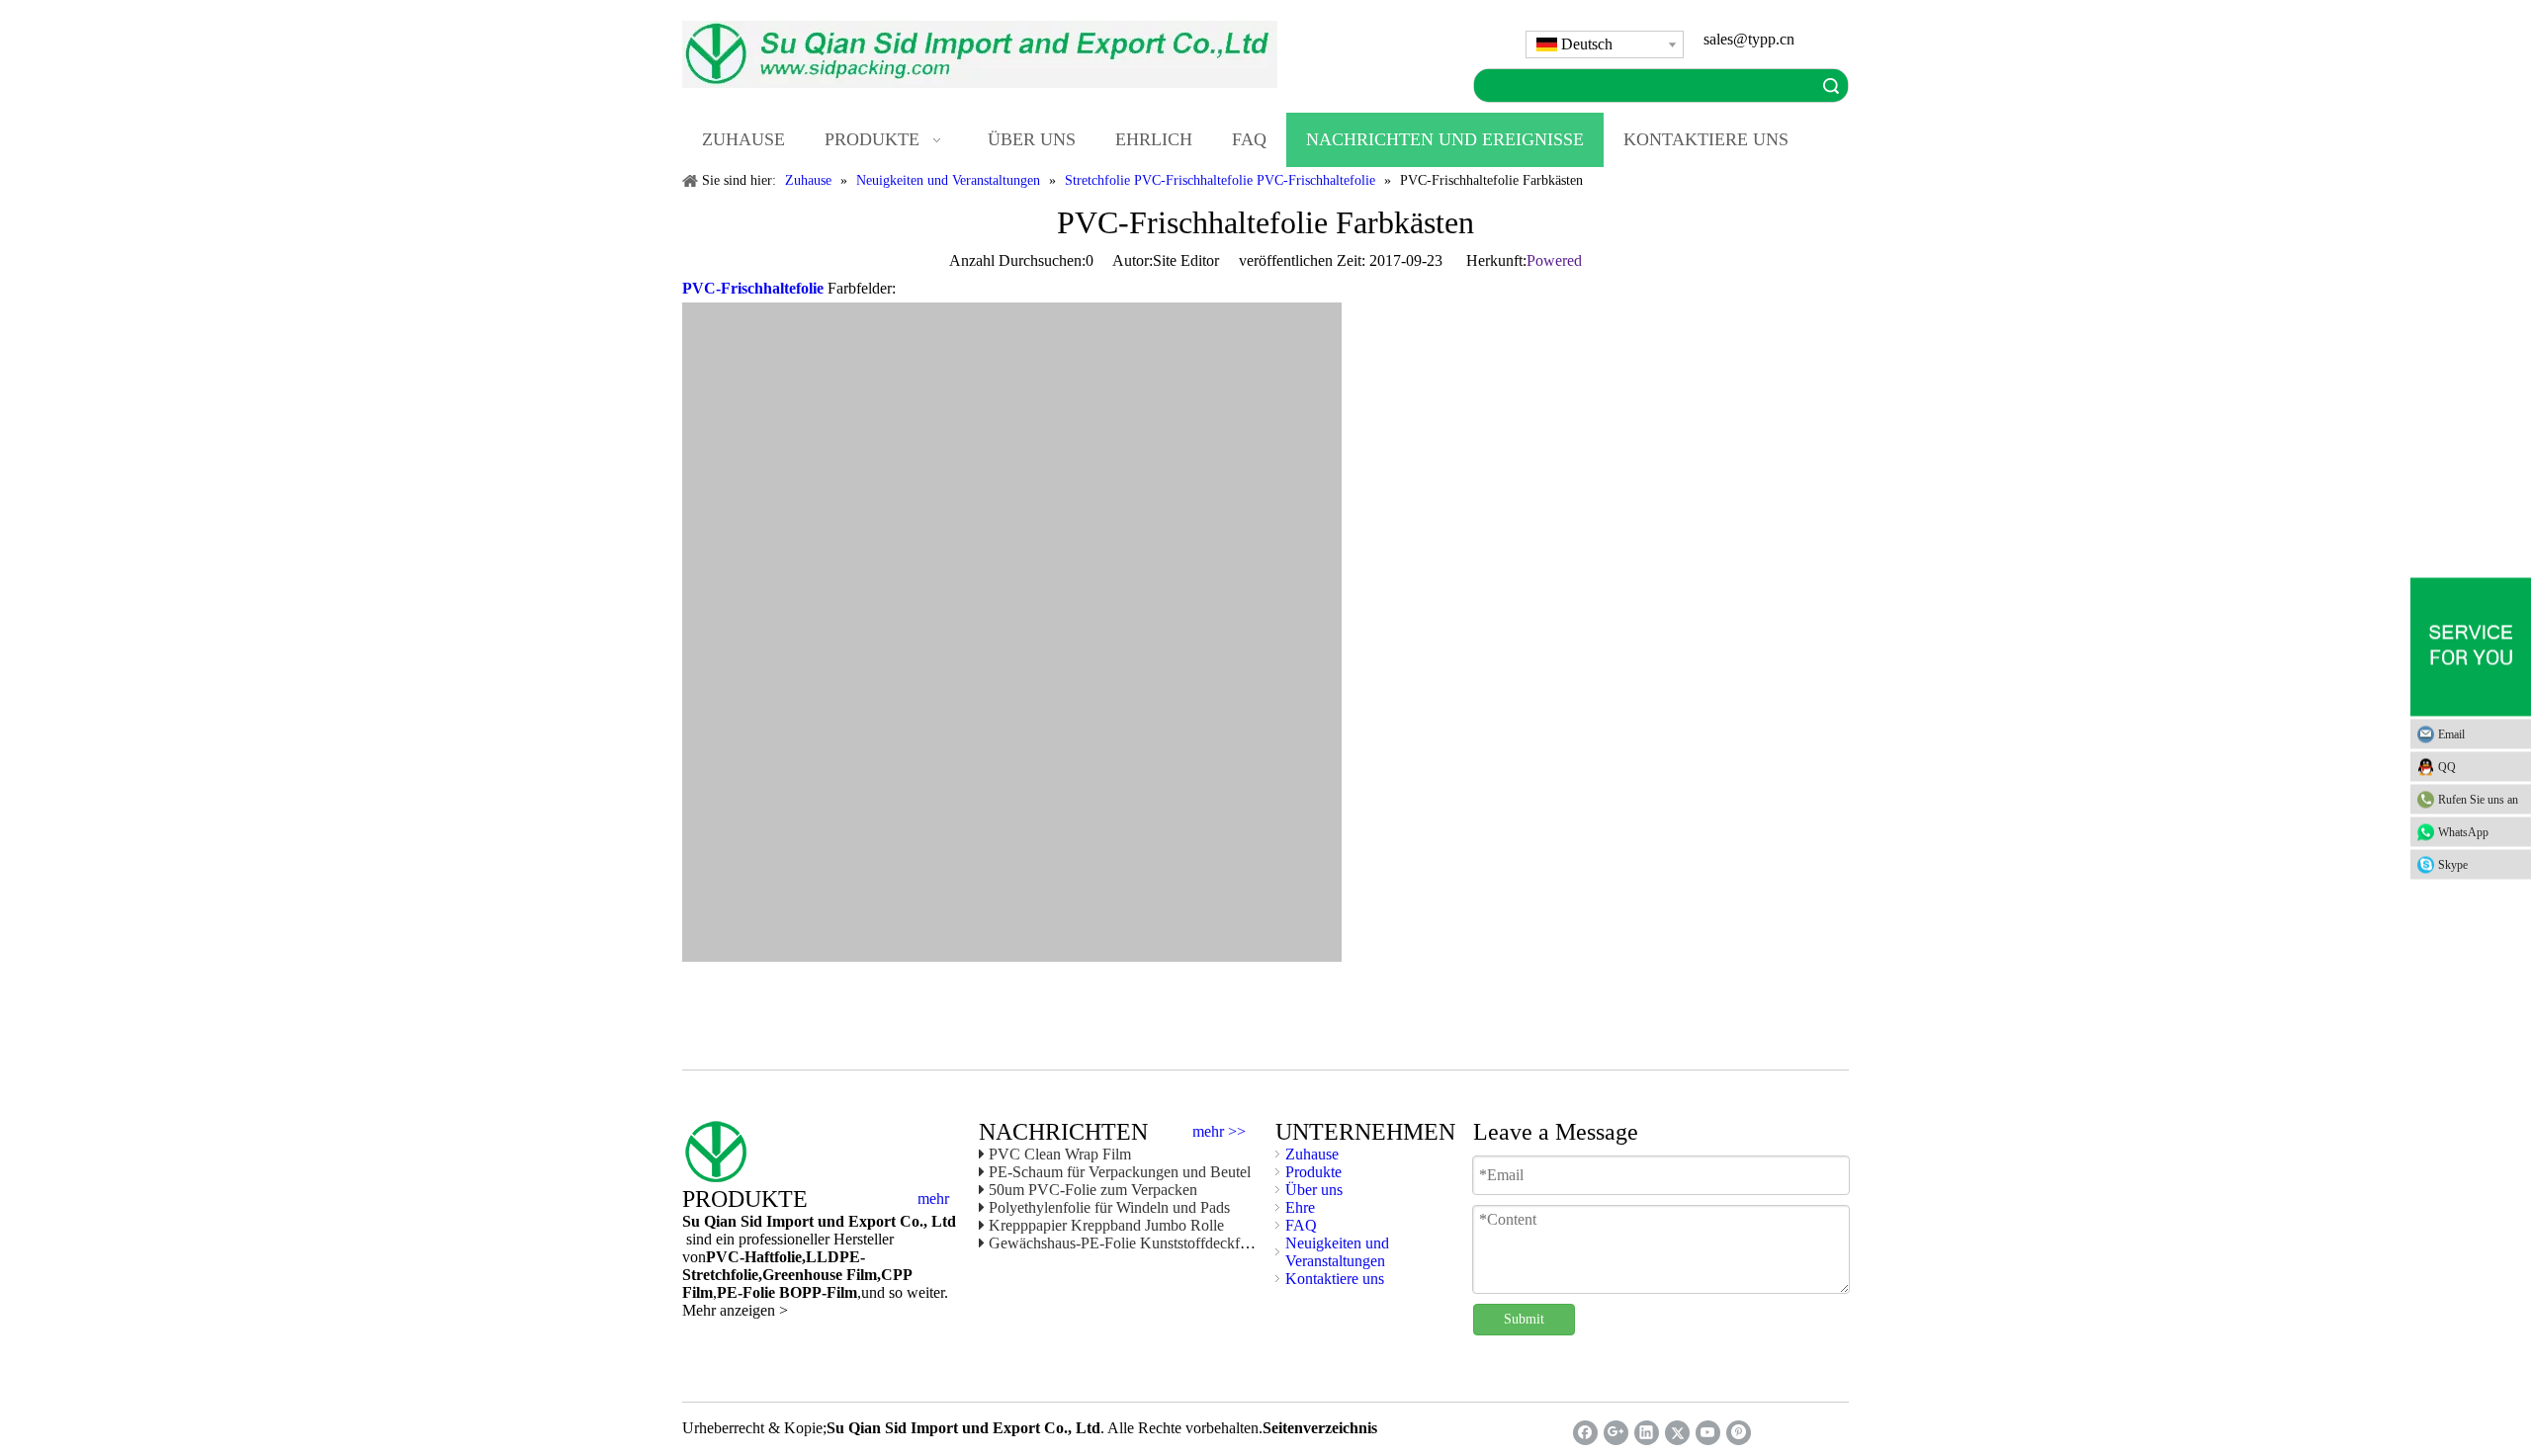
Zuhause (1312, 1154)
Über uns (1314, 1190)
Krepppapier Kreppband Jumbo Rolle (1106, 1225)
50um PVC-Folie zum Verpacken (1093, 1190)
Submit (1524, 1319)
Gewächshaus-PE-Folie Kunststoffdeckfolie (1126, 1243)
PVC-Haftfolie (754, 1257)
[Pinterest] (1739, 1433)
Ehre (1300, 1207)
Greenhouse (802, 1275)
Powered (1554, 260)
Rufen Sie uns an (2478, 799)
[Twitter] (1677, 1433)
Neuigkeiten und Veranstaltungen (1337, 1252)
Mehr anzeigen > (735, 1310)
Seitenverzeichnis (1320, 1428)
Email (2451, 733)
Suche (1831, 86)
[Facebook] (1585, 1433)
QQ (2447, 766)
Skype (2453, 864)
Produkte (1313, 1172)
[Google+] (1616, 1433)
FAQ (1301, 1225)
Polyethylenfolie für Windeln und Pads (1109, 1207)
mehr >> (1219, 1132)
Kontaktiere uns (1335, 1279)
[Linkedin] (1647, 1433)
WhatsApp (2463, 831)
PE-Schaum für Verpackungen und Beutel (1120, 1172)
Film (860, 1275)
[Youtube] (1708, 1433)
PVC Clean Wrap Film (1060, 1154)
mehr (933, 1199)
